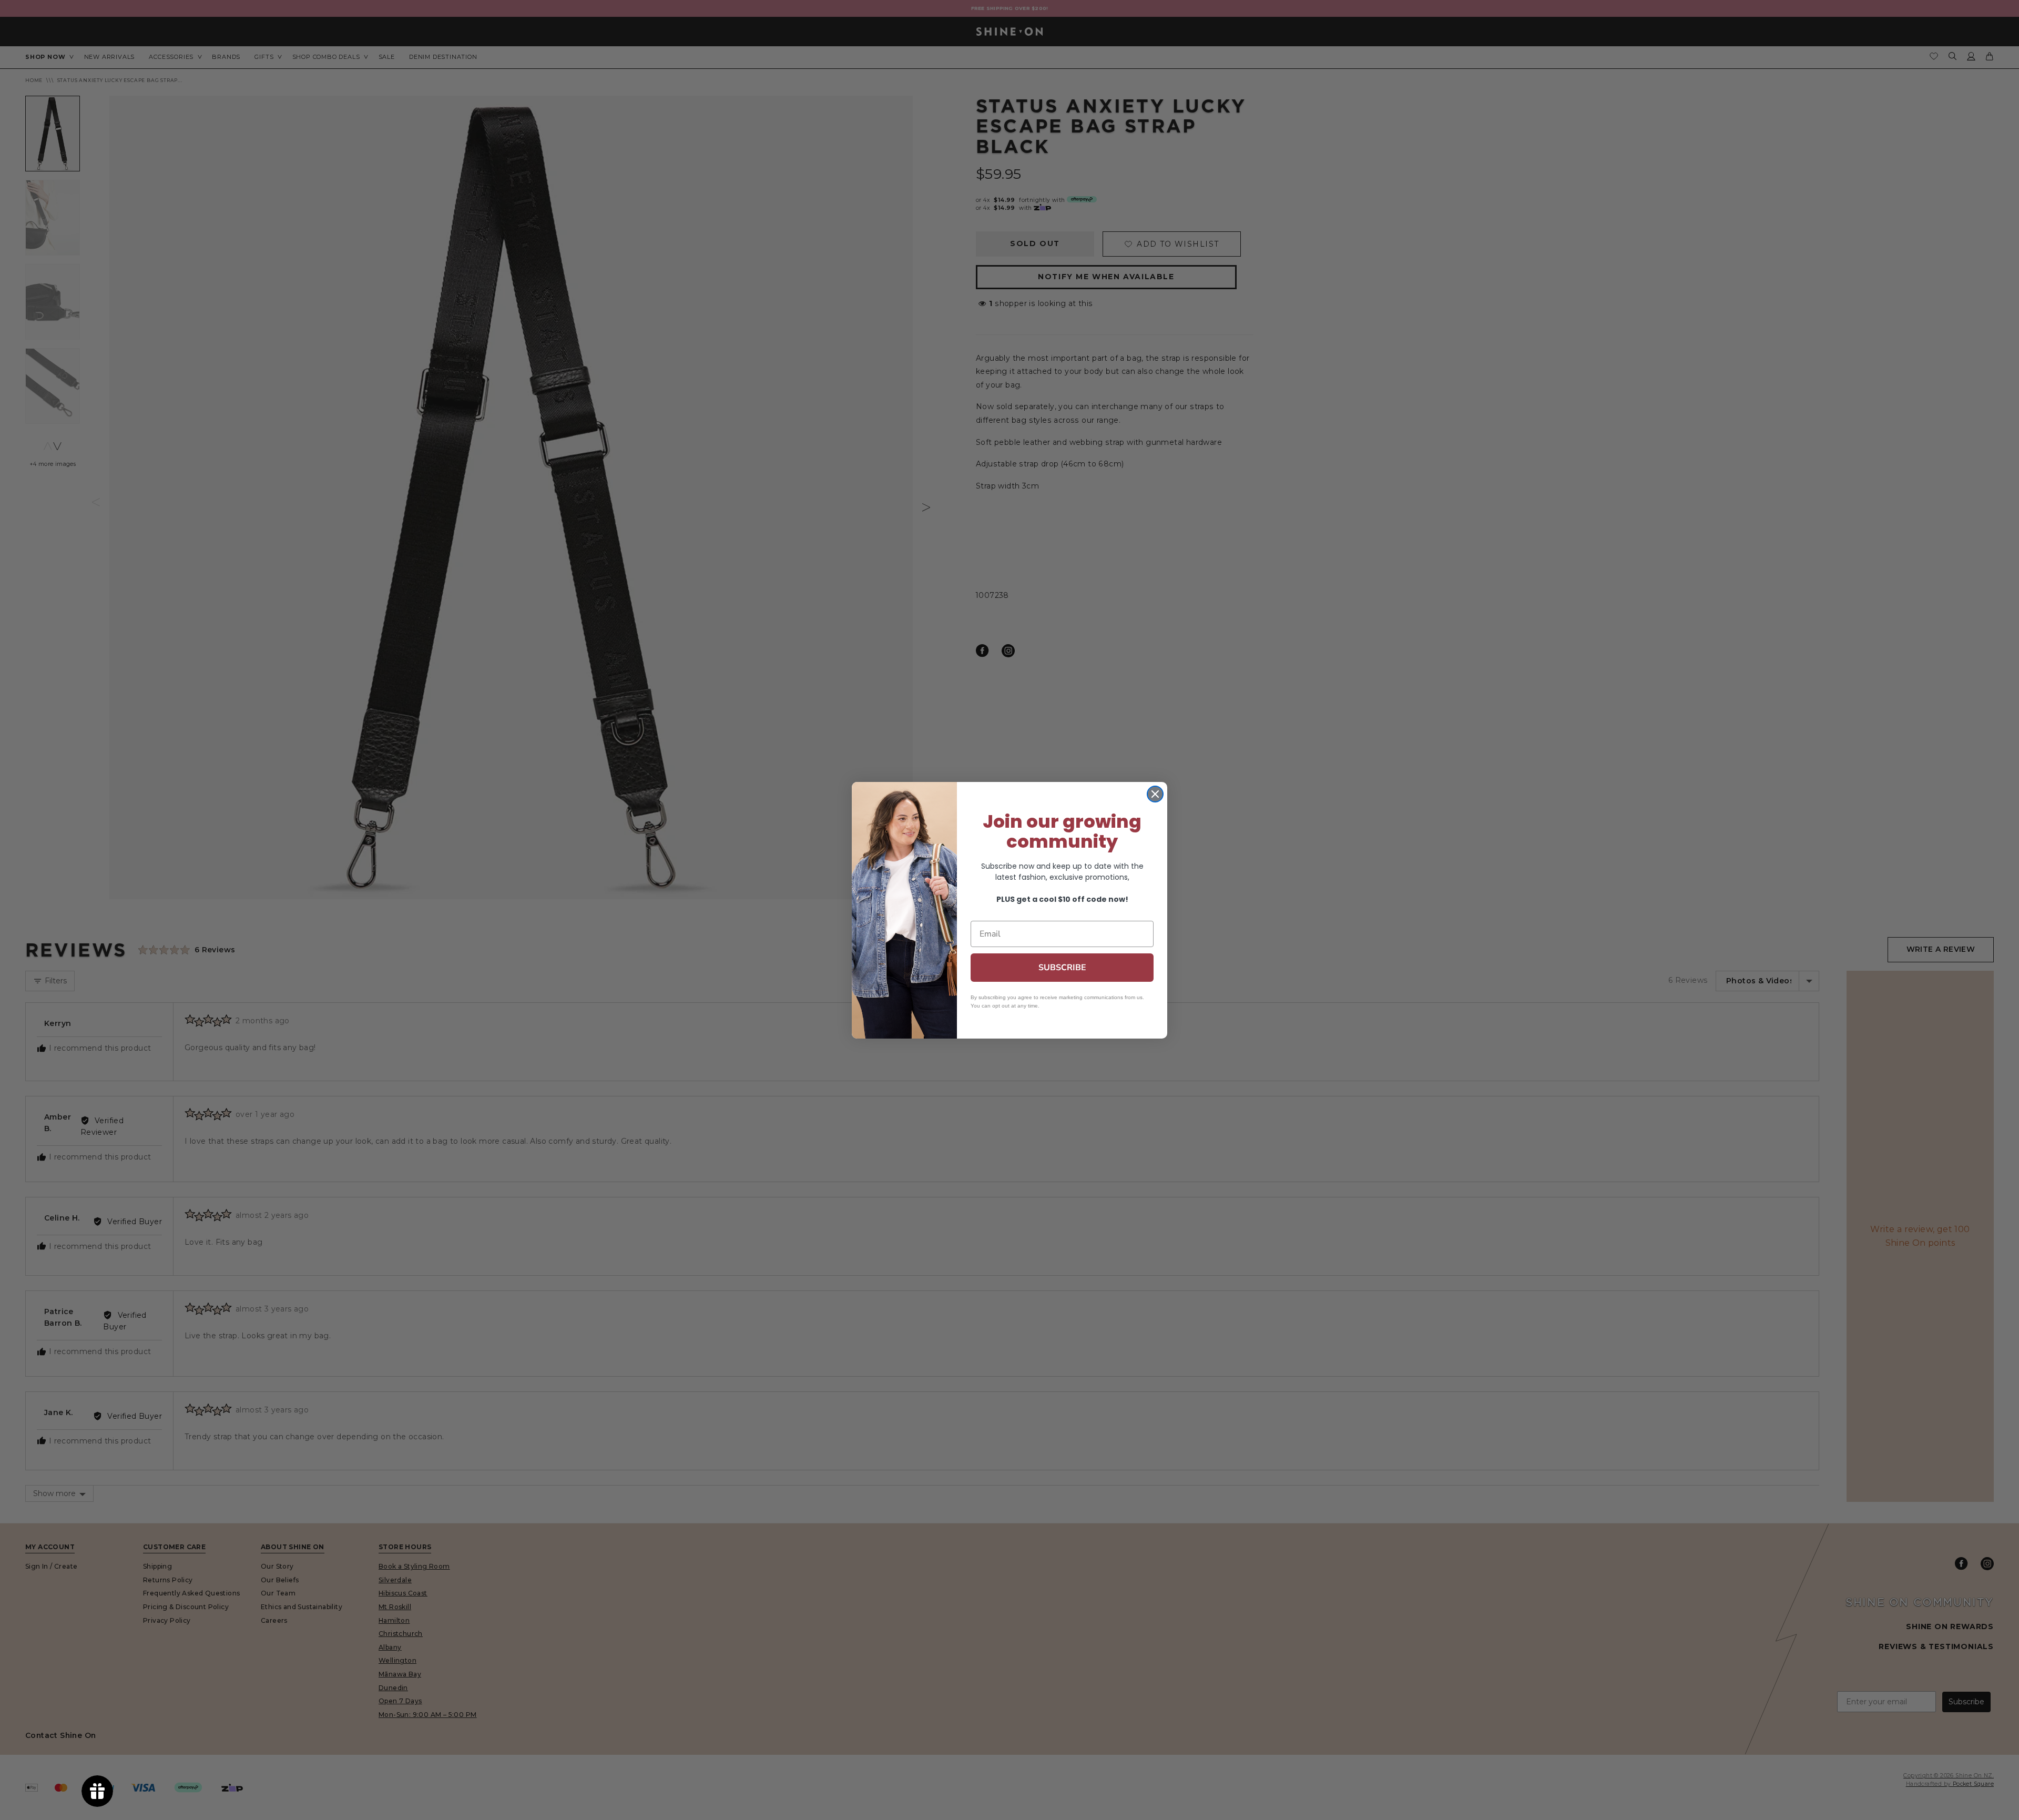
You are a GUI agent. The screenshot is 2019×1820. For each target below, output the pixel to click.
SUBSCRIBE (1062, 968)
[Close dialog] (1155, 794)
